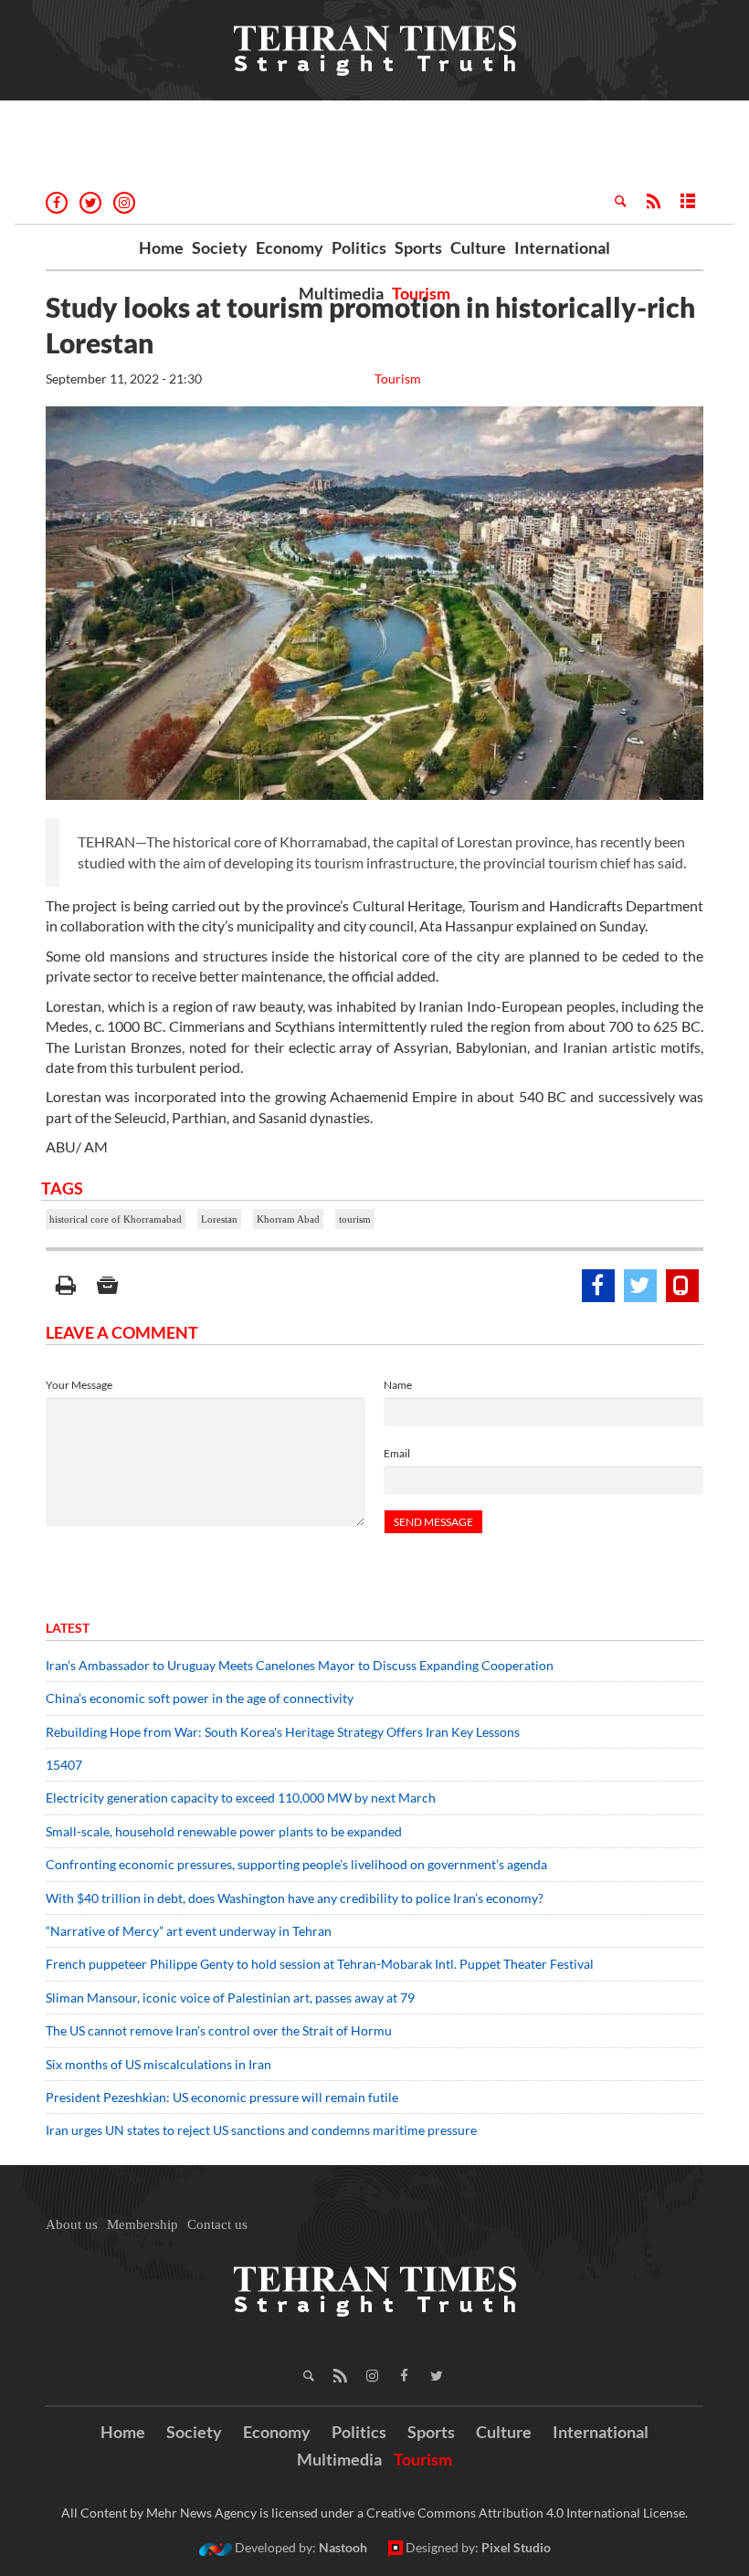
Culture (478, 247)
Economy (290, 247)
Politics (359, 247)
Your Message (79, 1385)
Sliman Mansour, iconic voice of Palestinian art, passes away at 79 (230, 1998)
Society (220, 247)
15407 (64, 1765)
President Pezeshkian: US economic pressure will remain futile (223, 2097)
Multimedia (341, 293)
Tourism (421, 293)
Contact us (217, 2224)
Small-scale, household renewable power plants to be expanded (224, 1831)
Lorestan (219, 1219)
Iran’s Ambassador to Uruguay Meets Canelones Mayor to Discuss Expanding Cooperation (300, 1665)
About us (72, 2224)
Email (397, 1453)
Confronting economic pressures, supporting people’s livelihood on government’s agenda (296, 1864)
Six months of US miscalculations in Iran (158, 2064)
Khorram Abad (288, 1219)
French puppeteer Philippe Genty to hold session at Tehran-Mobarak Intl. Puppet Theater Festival (320, 1964)
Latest (68, 1628)
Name (398, 1385)
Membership (142, 2224)
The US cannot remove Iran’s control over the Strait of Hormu (219, 2030)
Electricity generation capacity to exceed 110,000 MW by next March (241, 1798)
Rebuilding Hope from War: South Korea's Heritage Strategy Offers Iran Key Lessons (283, 1732)
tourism (355, 1219)
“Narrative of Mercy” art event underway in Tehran (189, 1931)
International (562, 247)
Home (161, 247)
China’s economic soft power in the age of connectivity (200, 1698)
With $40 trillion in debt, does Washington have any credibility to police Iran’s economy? (295, 1898)
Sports (418, 247)
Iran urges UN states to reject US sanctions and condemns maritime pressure (261, 2130)
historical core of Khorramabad (116, 1219)
